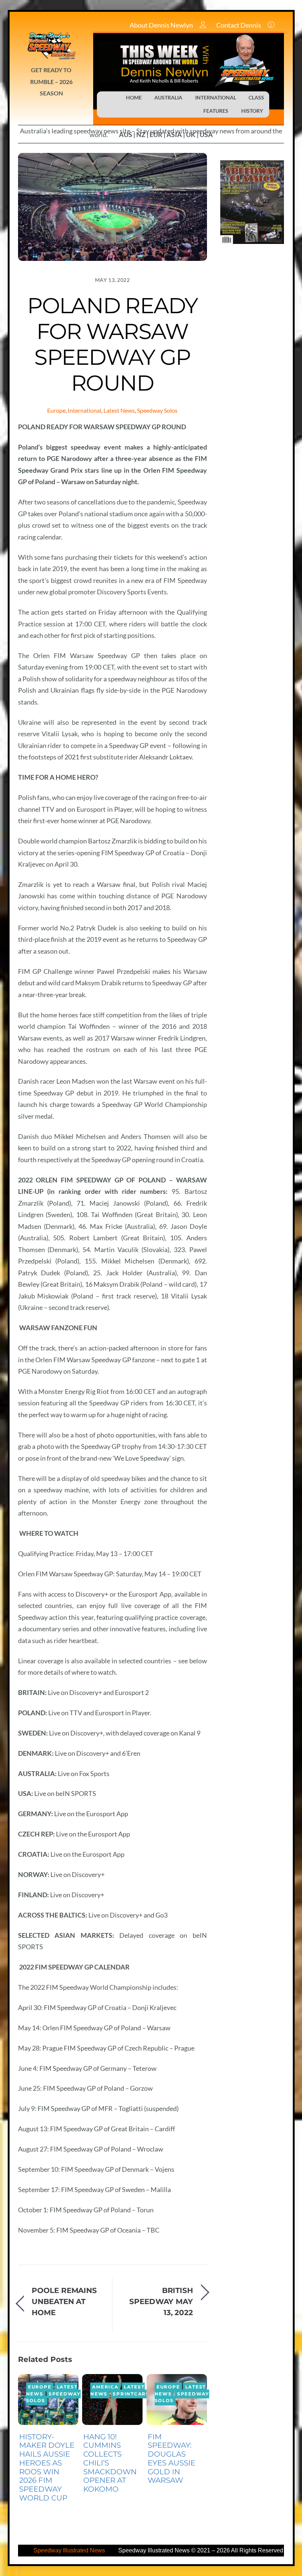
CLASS (256, 97)
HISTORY (252, 111)
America (105, 2387)
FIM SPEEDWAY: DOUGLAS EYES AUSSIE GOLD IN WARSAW (171, 2459)
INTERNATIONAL (216, 97)
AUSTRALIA (168, 97)
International (85, 410)
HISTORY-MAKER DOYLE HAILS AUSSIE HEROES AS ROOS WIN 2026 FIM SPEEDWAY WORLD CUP (47, 2467)
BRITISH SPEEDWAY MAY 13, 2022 (161, 2301)
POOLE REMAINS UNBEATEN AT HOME (64, 2301)
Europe (56, 410)
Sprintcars (131, 2394)
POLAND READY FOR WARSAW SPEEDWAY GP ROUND (113, 344)
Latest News (119, 410)
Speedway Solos (157, 410)
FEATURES (216, 111)
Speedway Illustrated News (70, 2550)
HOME (134, 97)
